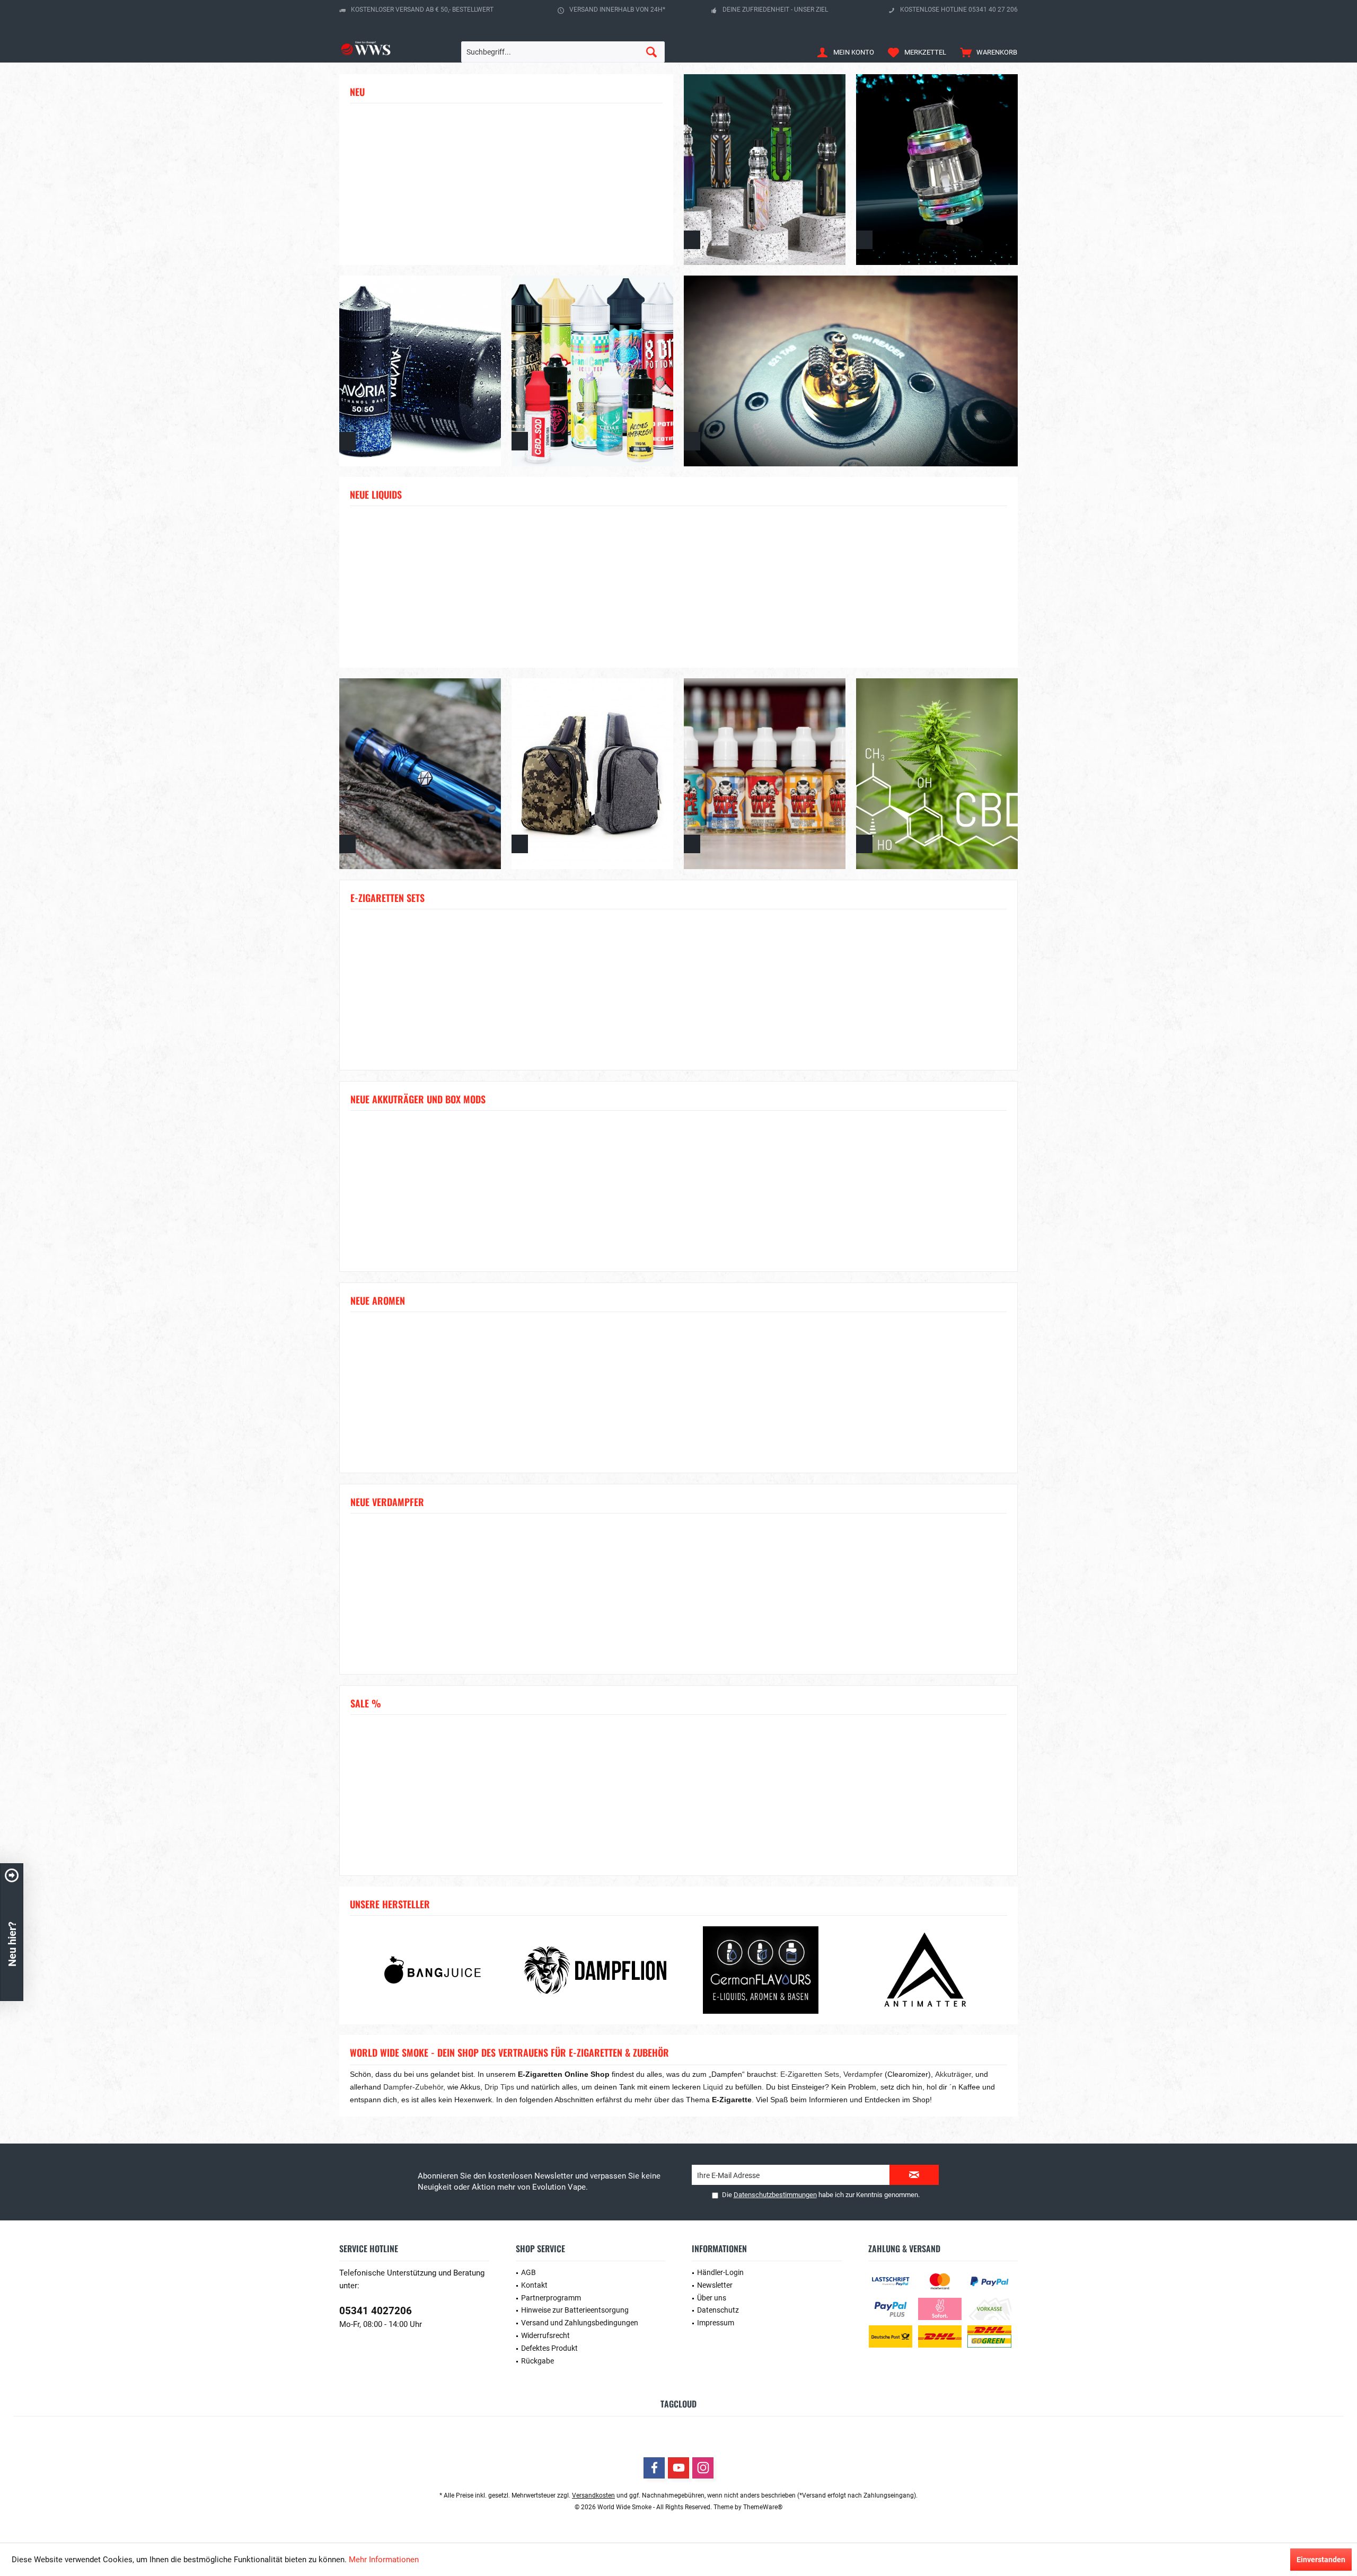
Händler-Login (720, 2272)
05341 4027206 (376, 2311)
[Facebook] (654, 2468)
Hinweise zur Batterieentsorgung (575, 2310)
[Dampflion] (596, 1970)
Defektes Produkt (549, 2348)
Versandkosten (593, 2495)
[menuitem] (986, 52)
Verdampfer (863, 2074)
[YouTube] (678, 2468)
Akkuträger (953, 2074)
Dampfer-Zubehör (413, 2087)
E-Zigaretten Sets (810, 2074)
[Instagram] (703, 2468)
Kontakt (534, 2285)
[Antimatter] (925, 1970)
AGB (528, 2272)
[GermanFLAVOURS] (761, 1970)
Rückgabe (537, 2361)
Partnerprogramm (551, 2298)
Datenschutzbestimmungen (775, 2195)
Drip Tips (499, 2087)
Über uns (712, 2298)
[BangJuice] (432, 1970)
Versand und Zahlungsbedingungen (580, 2323)
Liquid (713, 2087)
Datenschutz (718, 2310)
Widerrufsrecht (545, 2335)
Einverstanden (1321, 2560)
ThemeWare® (763, 2507)
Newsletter (715, 2285)
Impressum (716, 2323)
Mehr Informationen (384, 2560)
